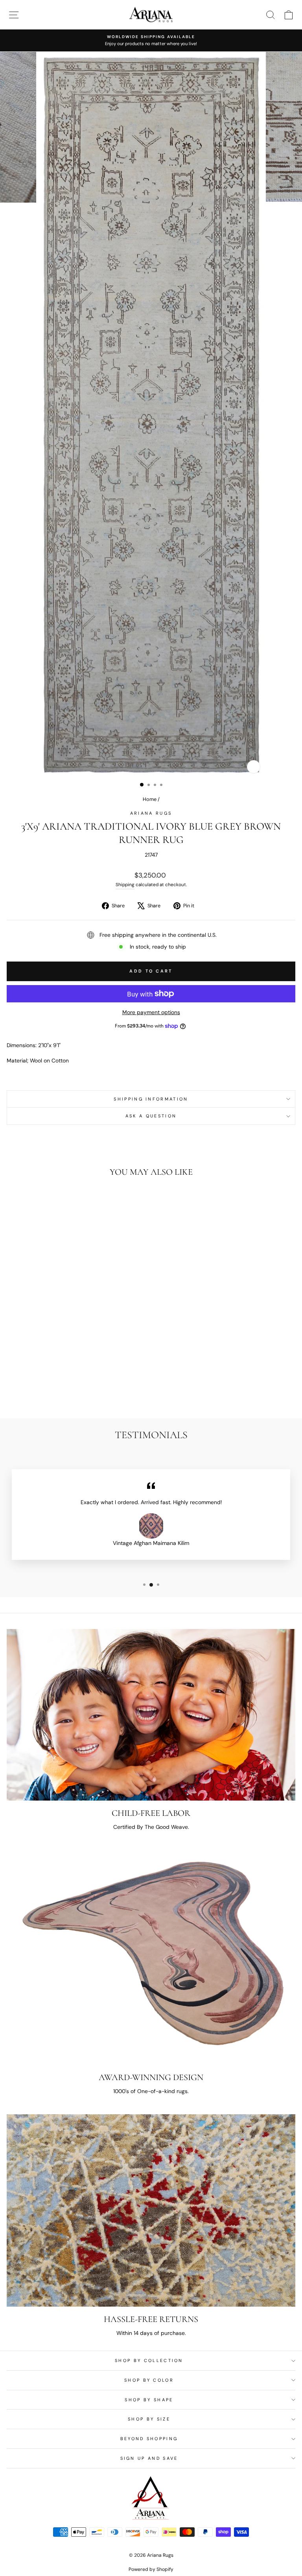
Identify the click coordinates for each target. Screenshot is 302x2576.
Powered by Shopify (151, 2569)
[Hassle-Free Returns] (151, 2210)
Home (150, 799)
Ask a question (151, 1116)
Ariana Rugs (151, 813)
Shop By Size (149, 2419)
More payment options (151, 1012)
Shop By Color (149, 2380)
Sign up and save (149, 2458)
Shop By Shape (149, 2400)
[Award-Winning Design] (151, 1958)
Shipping (125, 885)
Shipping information (151, 1099)
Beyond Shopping (149, 2439)
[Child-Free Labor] (151, 1715)
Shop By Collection (149, 2360)
